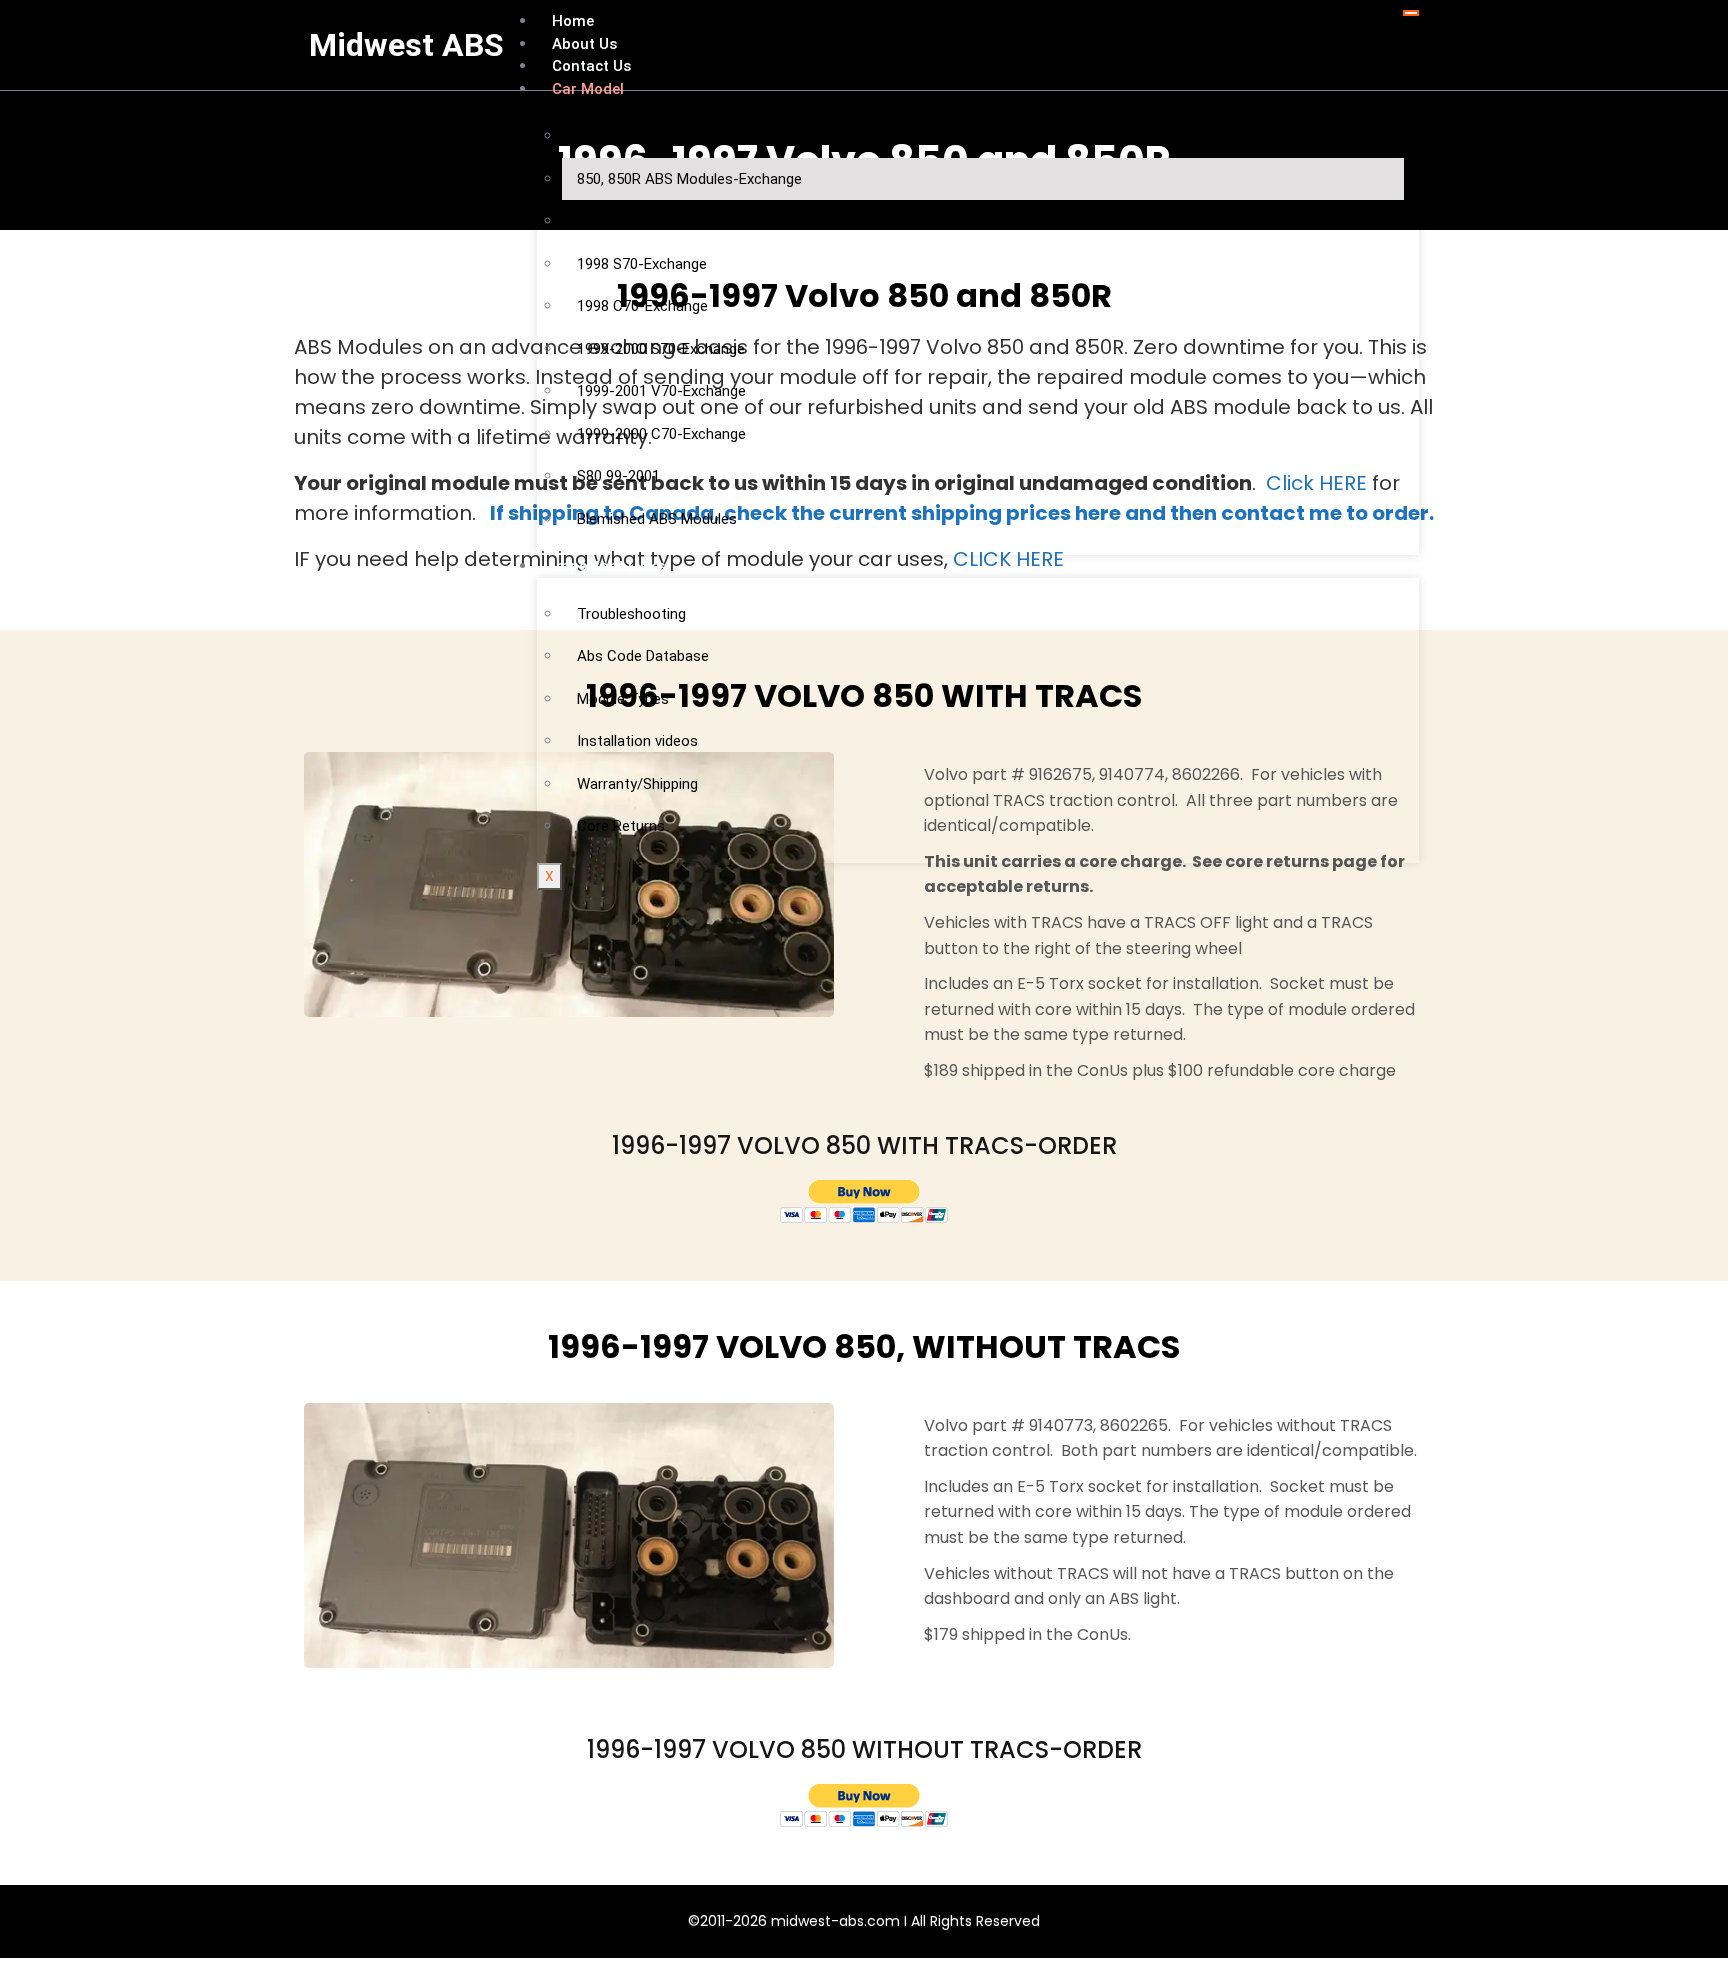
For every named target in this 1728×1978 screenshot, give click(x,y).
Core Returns (621, 826)
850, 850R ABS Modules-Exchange (689, 179)
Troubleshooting (631, 614)
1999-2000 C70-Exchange (661, 434)
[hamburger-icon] (1411, 13)
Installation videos (637, 741)
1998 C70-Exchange (642, 306)
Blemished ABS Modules (657, 519)
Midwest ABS (406, 45)
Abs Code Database (643, 656)
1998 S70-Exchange (642, 264)
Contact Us (591, 66)
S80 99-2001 (618, 476)
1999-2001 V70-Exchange (661, 391)
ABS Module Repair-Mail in (663, 136)
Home (573, 21)
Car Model (588, 89)
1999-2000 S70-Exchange (661, 349)
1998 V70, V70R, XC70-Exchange (684, 221)
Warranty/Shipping (637, 784)
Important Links (608, 566)
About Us (584, 44)
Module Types (623, 699)
